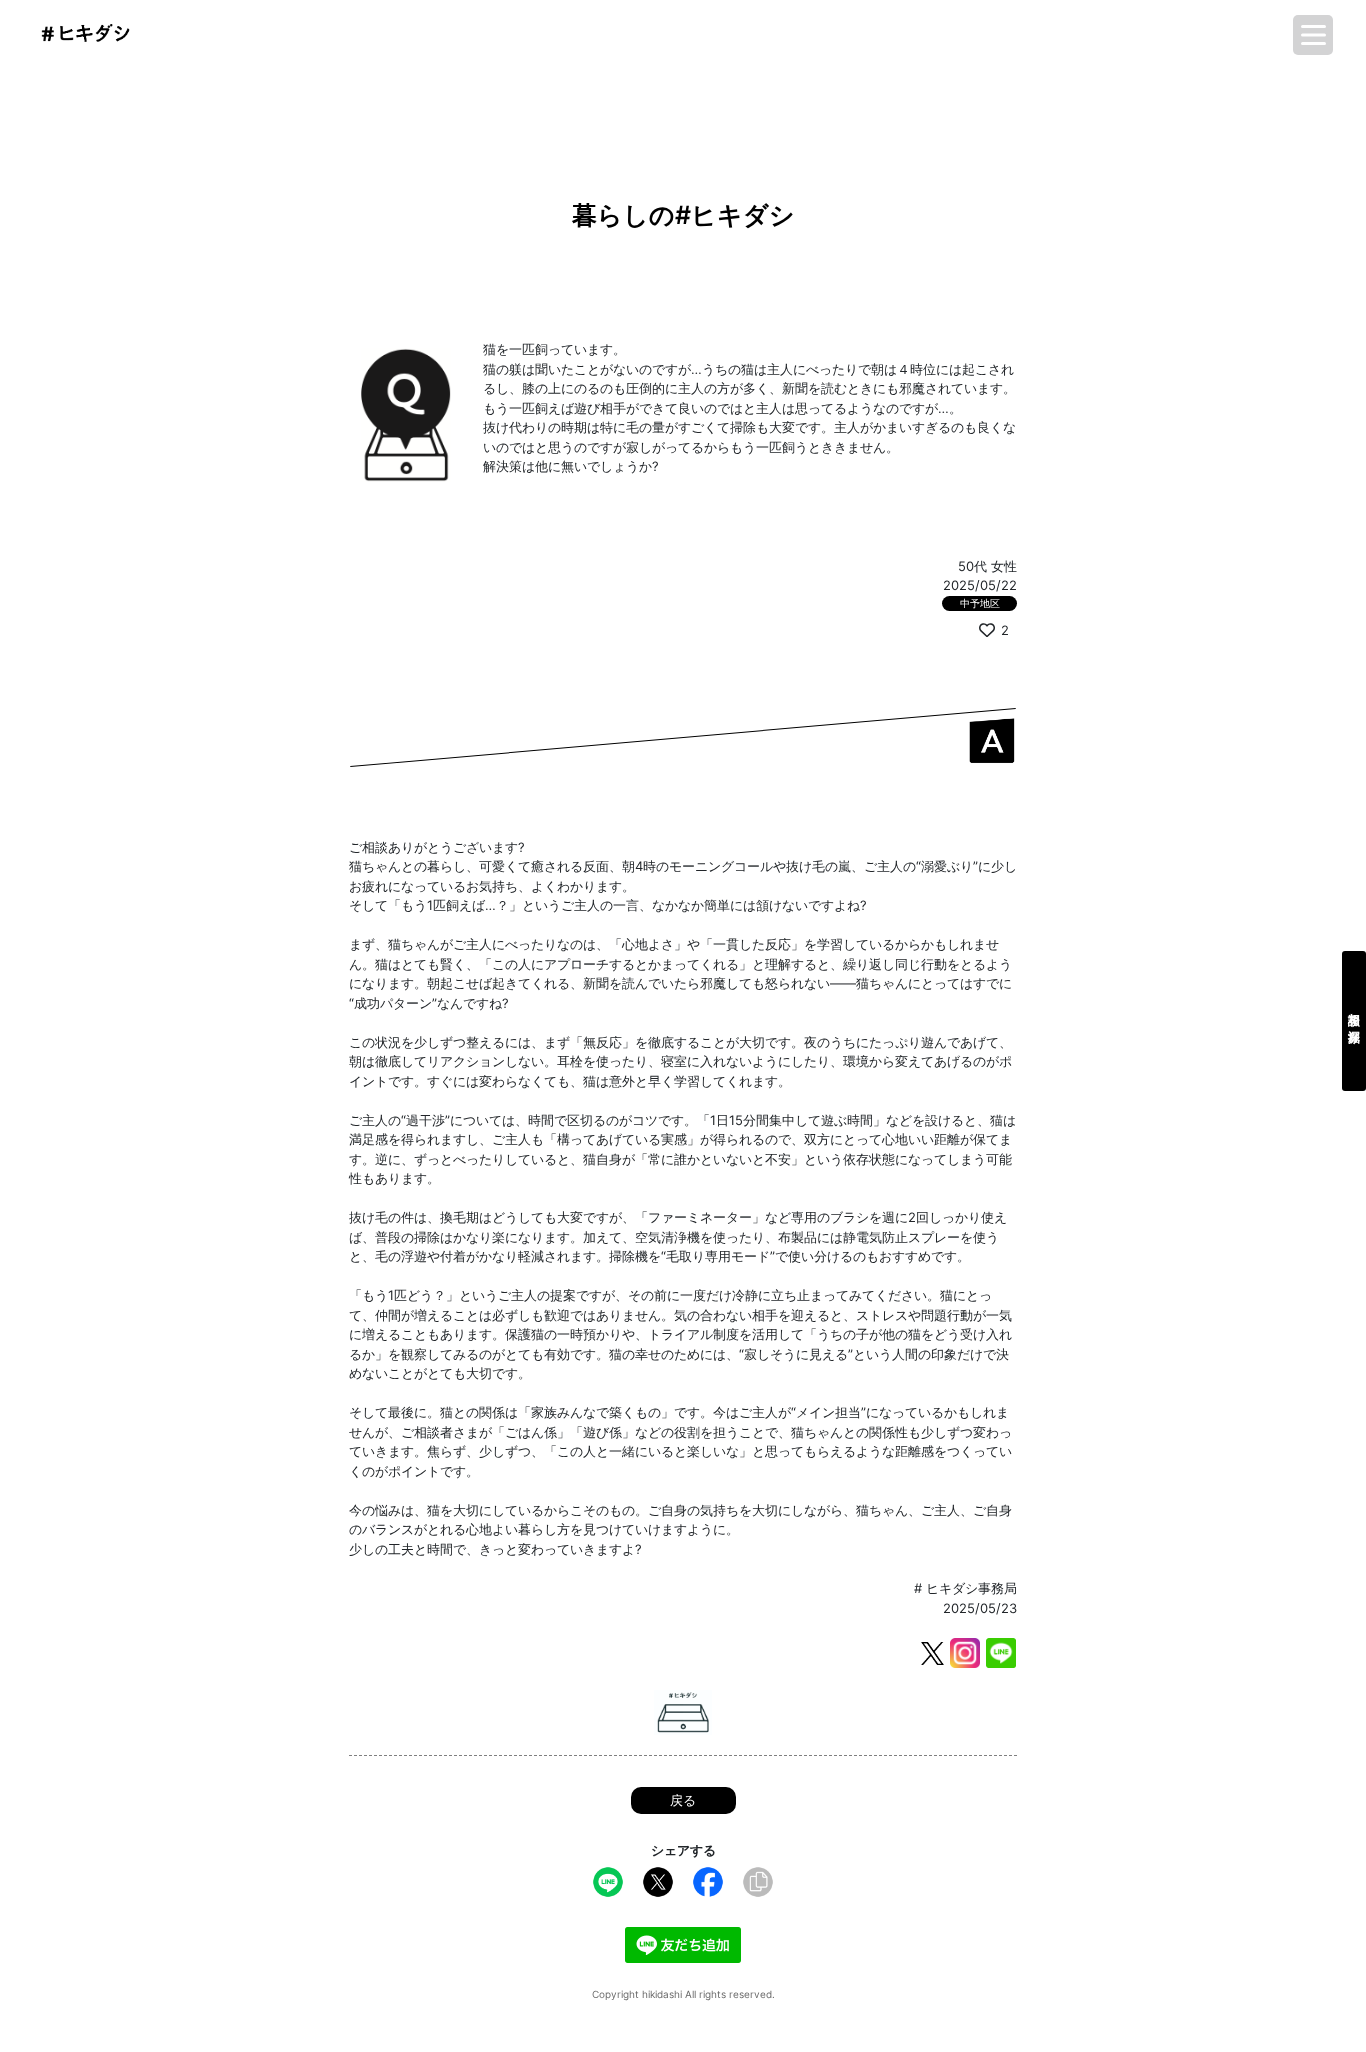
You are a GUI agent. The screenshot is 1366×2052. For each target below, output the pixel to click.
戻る (683, 1800)
